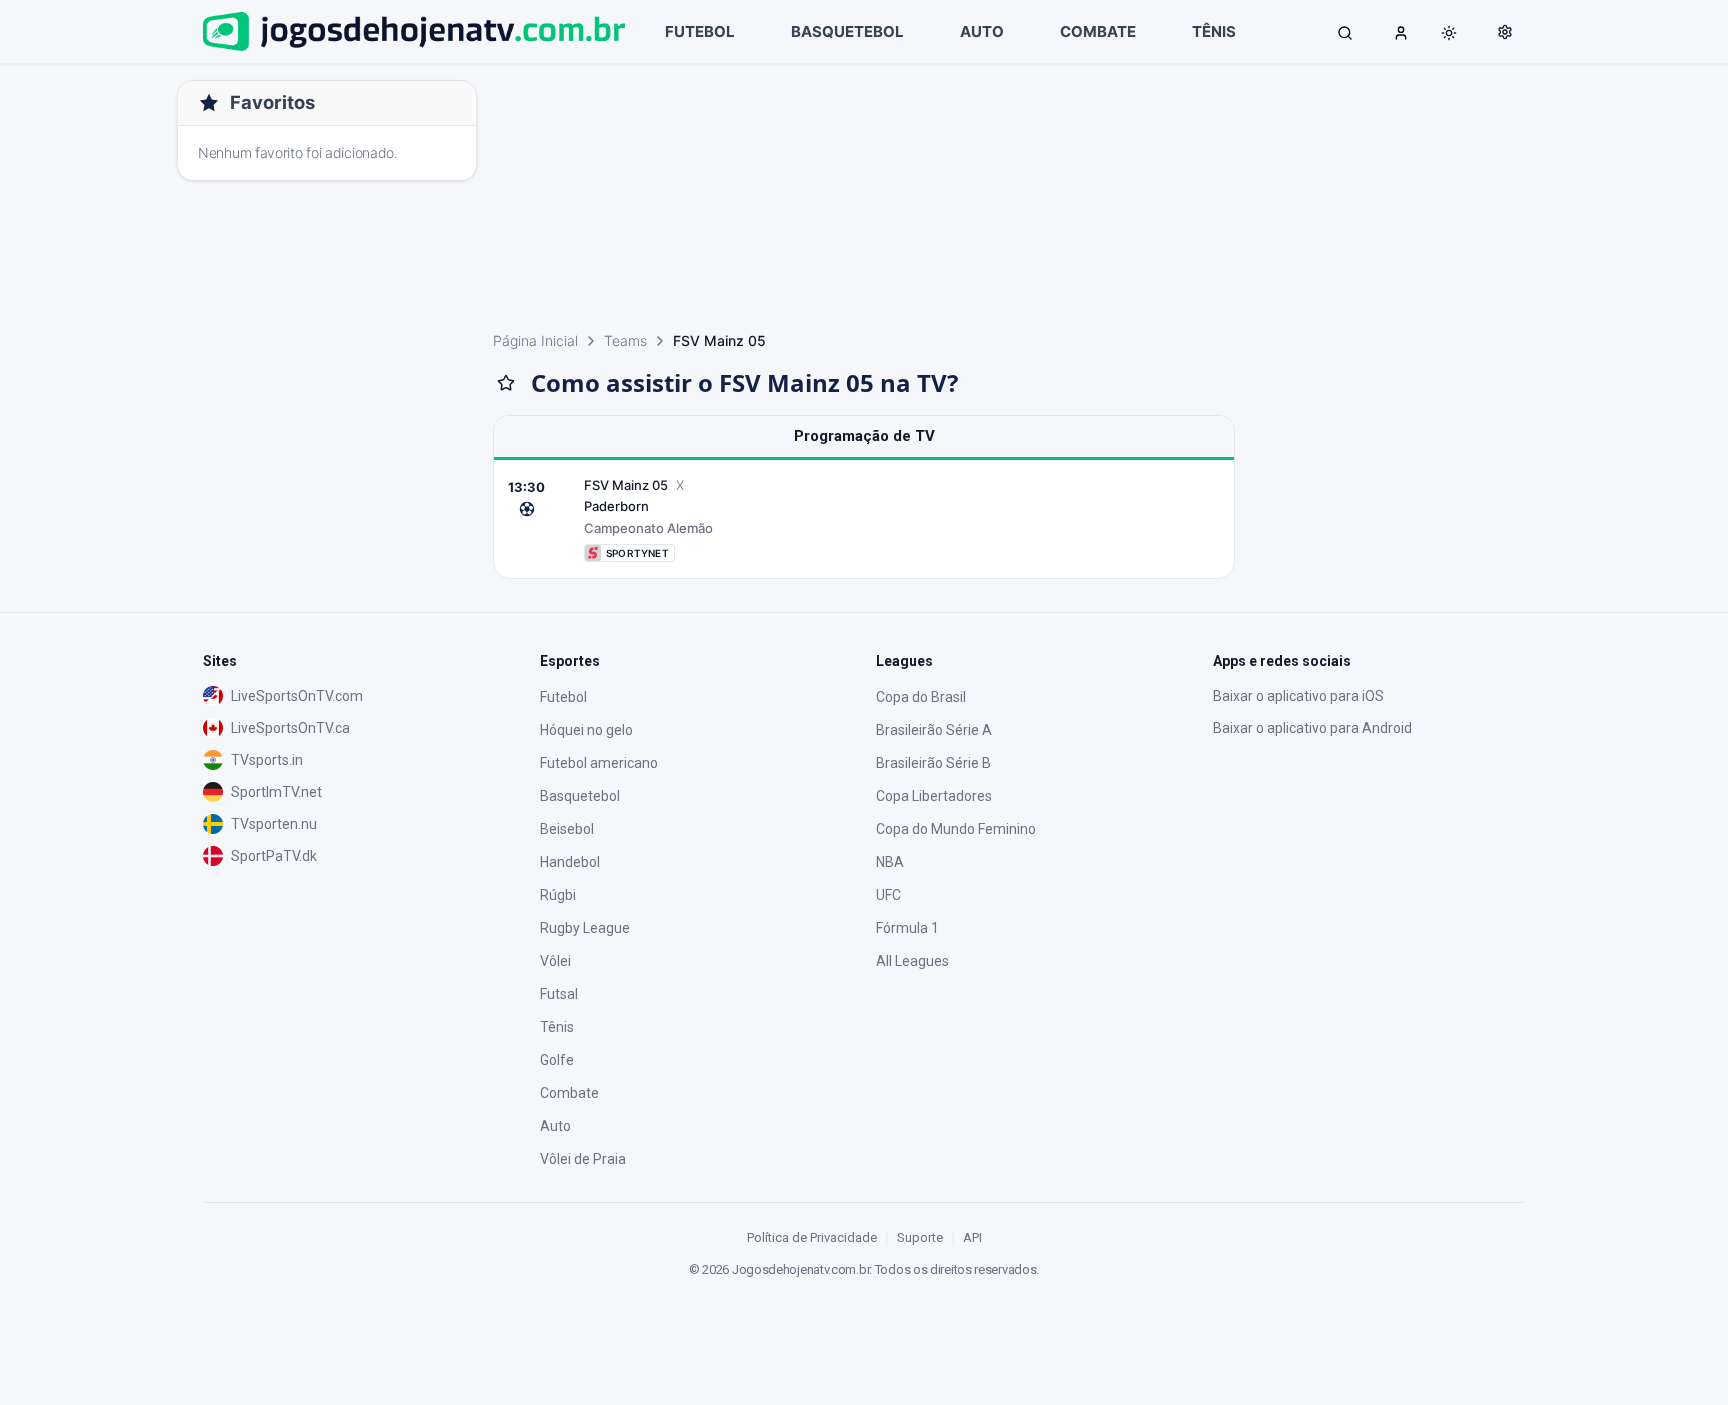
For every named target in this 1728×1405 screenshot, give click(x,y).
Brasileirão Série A (934, 730)
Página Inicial (535, 340)
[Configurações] (1505, 32)
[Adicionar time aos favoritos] (506, 383)
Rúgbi (558, 895)
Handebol (570, 862)
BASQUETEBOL (847, 31)
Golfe (557, 1060)
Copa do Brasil (921, 697)
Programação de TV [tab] (864, 436)
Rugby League (585, 928)
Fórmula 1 (907, 928)
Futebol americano (599, 763)
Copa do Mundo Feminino (956, 829)
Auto (555, 1126)
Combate (569, 1093)
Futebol (563, 697)
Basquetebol (580, 796)
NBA (890, 862)
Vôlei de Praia (583, 1159)
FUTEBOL (700, 31)
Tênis (557, 1027)
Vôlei (555, 961)
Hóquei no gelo (586, 730)
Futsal (559, 994)
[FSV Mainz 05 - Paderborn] (864, 519)
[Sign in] (1401, 32)
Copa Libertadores (934, 796)
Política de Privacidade (812, 1237)
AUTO (982, 31)
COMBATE (1098, 31)
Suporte (920, 1237)
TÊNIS (1214, 31)
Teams (625, 340)
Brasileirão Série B (933, 763)
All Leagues (912, 961)
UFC (888, 895)
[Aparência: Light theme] (1449, 33)
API (972, 1237)
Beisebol (567, 829)
